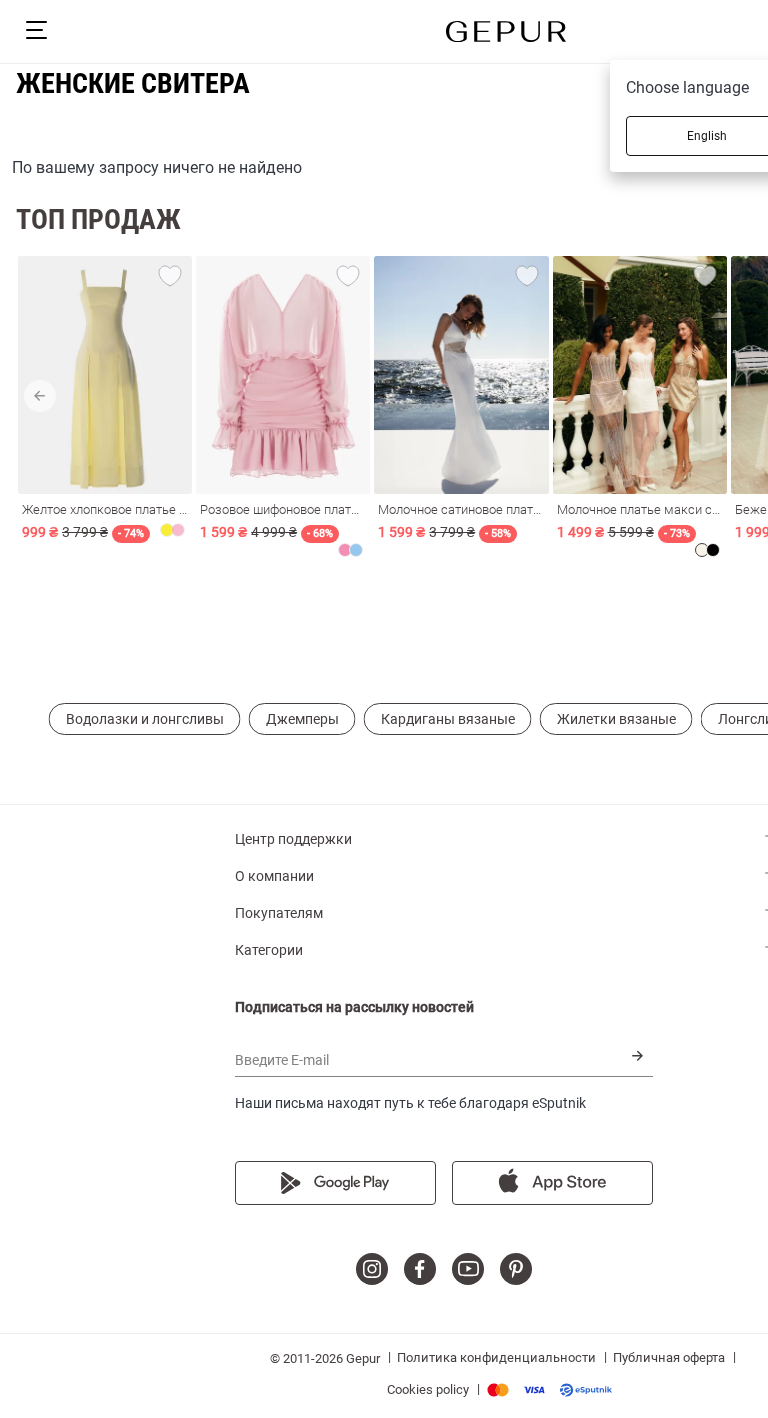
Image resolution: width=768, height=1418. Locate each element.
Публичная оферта (669, 1357)
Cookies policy (428, 1389)
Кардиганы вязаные (448, 719)
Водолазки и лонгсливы (145, 719)
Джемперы (302, 719)
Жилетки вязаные (616, 719)
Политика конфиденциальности (496, 1357)
